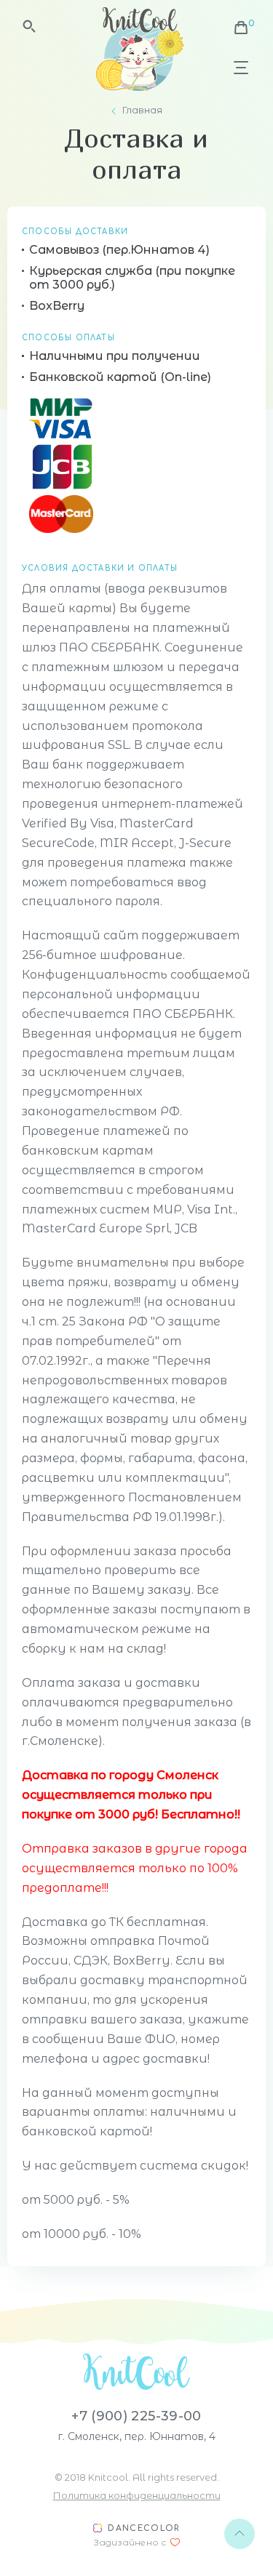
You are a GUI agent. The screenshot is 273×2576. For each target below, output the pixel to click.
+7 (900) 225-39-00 (136, 2416)
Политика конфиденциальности (137, 2495)
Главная (142, 110)
